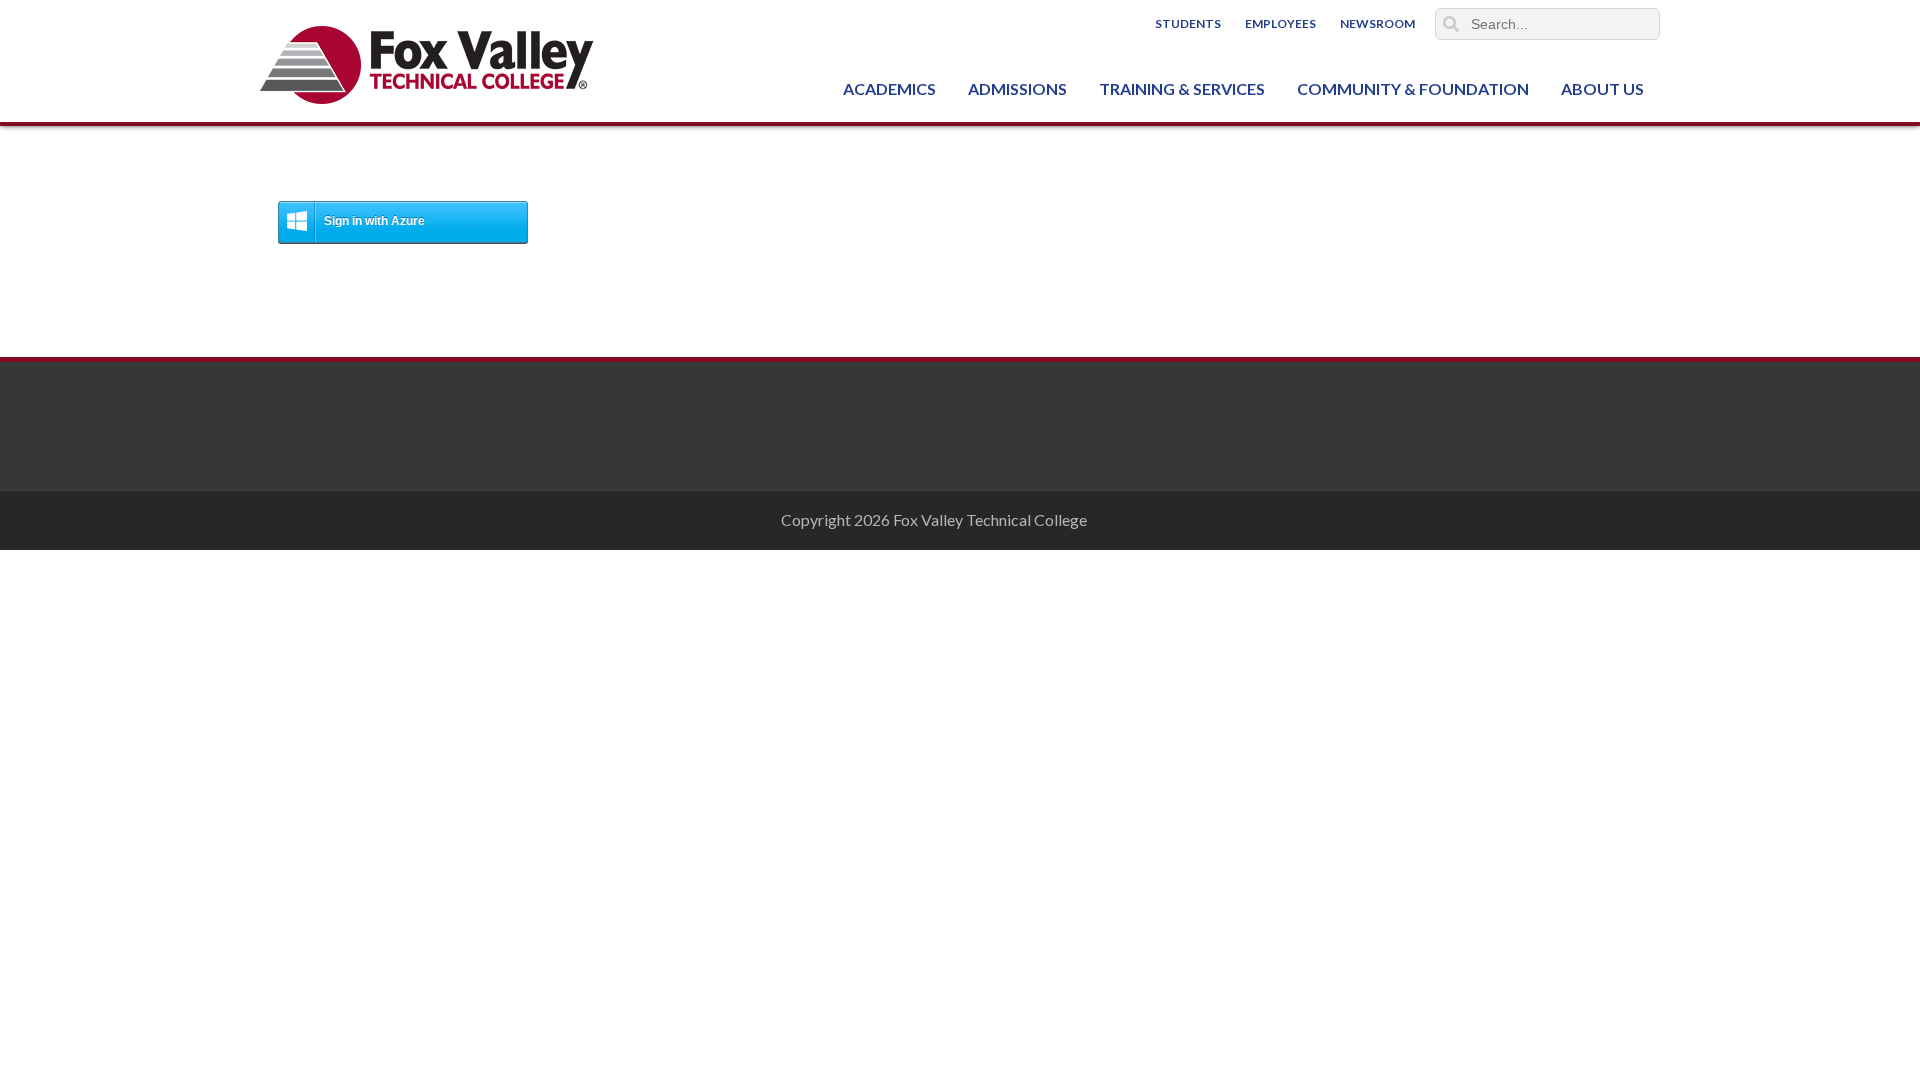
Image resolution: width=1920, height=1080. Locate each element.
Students (1188, 23)
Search (1451, 24)
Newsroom (1377, 23)
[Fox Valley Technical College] (427, 65)
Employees (1280, 23)
